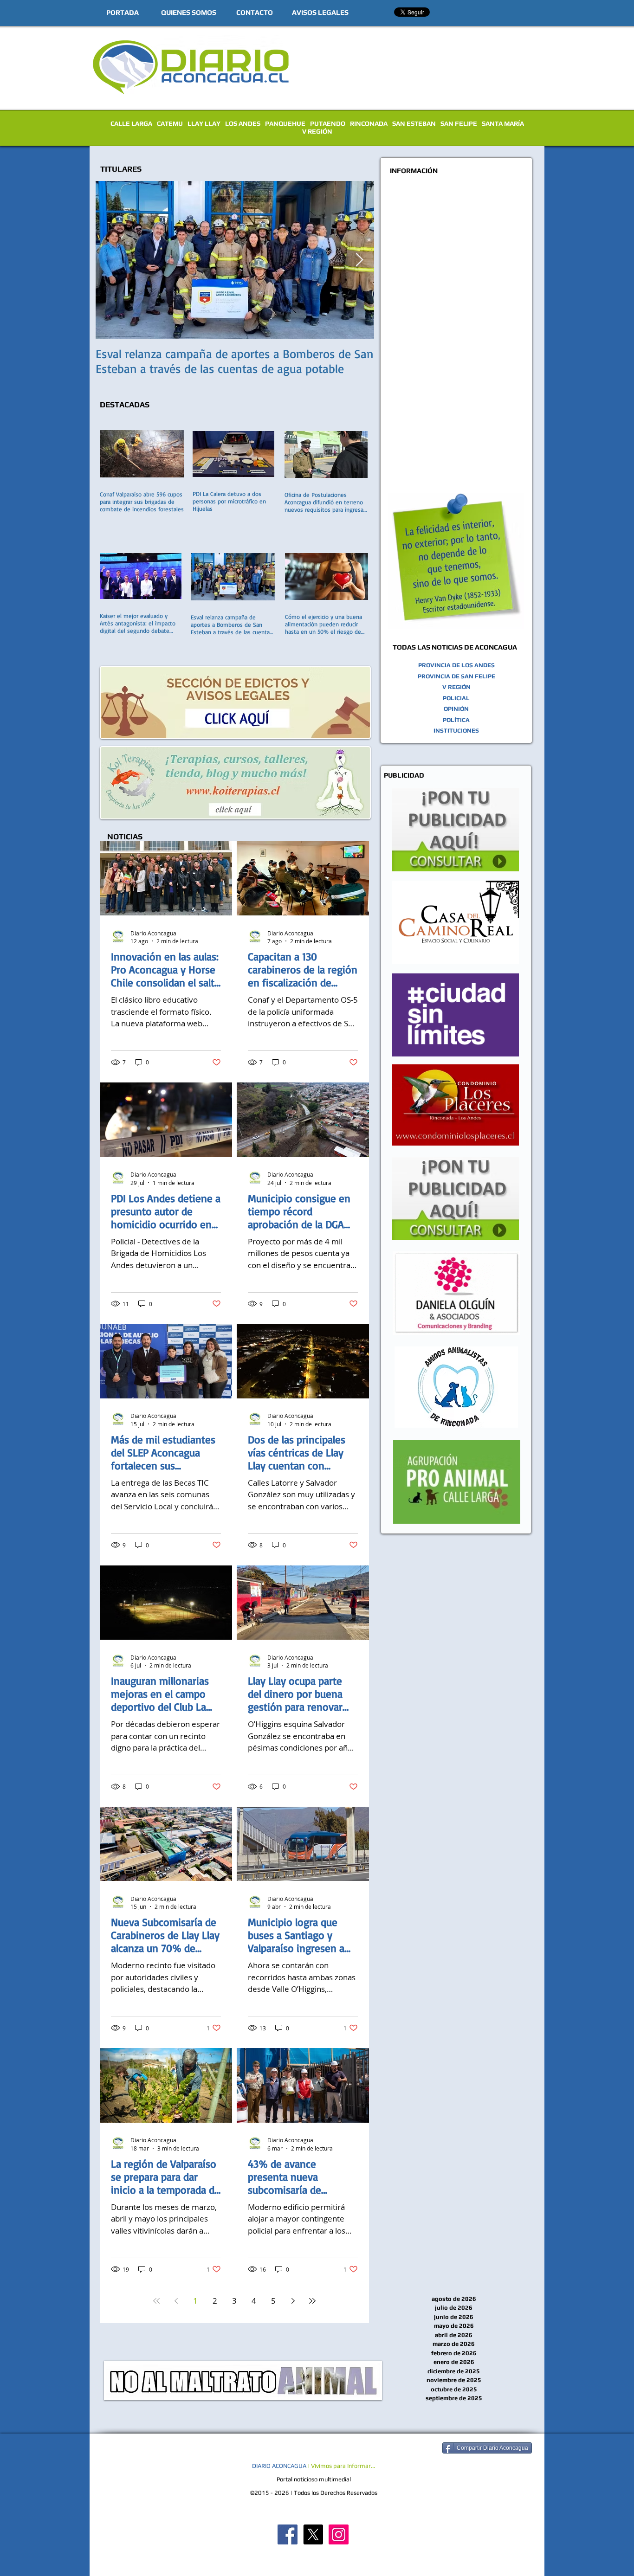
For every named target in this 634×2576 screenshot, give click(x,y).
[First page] (156, 2301)
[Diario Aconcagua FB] (288, 2534)
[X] (313, 2534)
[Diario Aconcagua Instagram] (339, 2534)
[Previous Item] (110, 260)
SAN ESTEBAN (414, 123)
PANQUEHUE (285, 123)
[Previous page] (176, 2301)
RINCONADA (369, 123)
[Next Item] (359, 260)
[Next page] (293, 2301)
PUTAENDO (328, 123)
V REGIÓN (317, 131)
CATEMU (170, 123)
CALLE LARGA (131, 123)
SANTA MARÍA (503, 123)
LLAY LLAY (204, 123)
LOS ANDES (243, 123)
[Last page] (312, 2301)
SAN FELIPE (459, 123)
